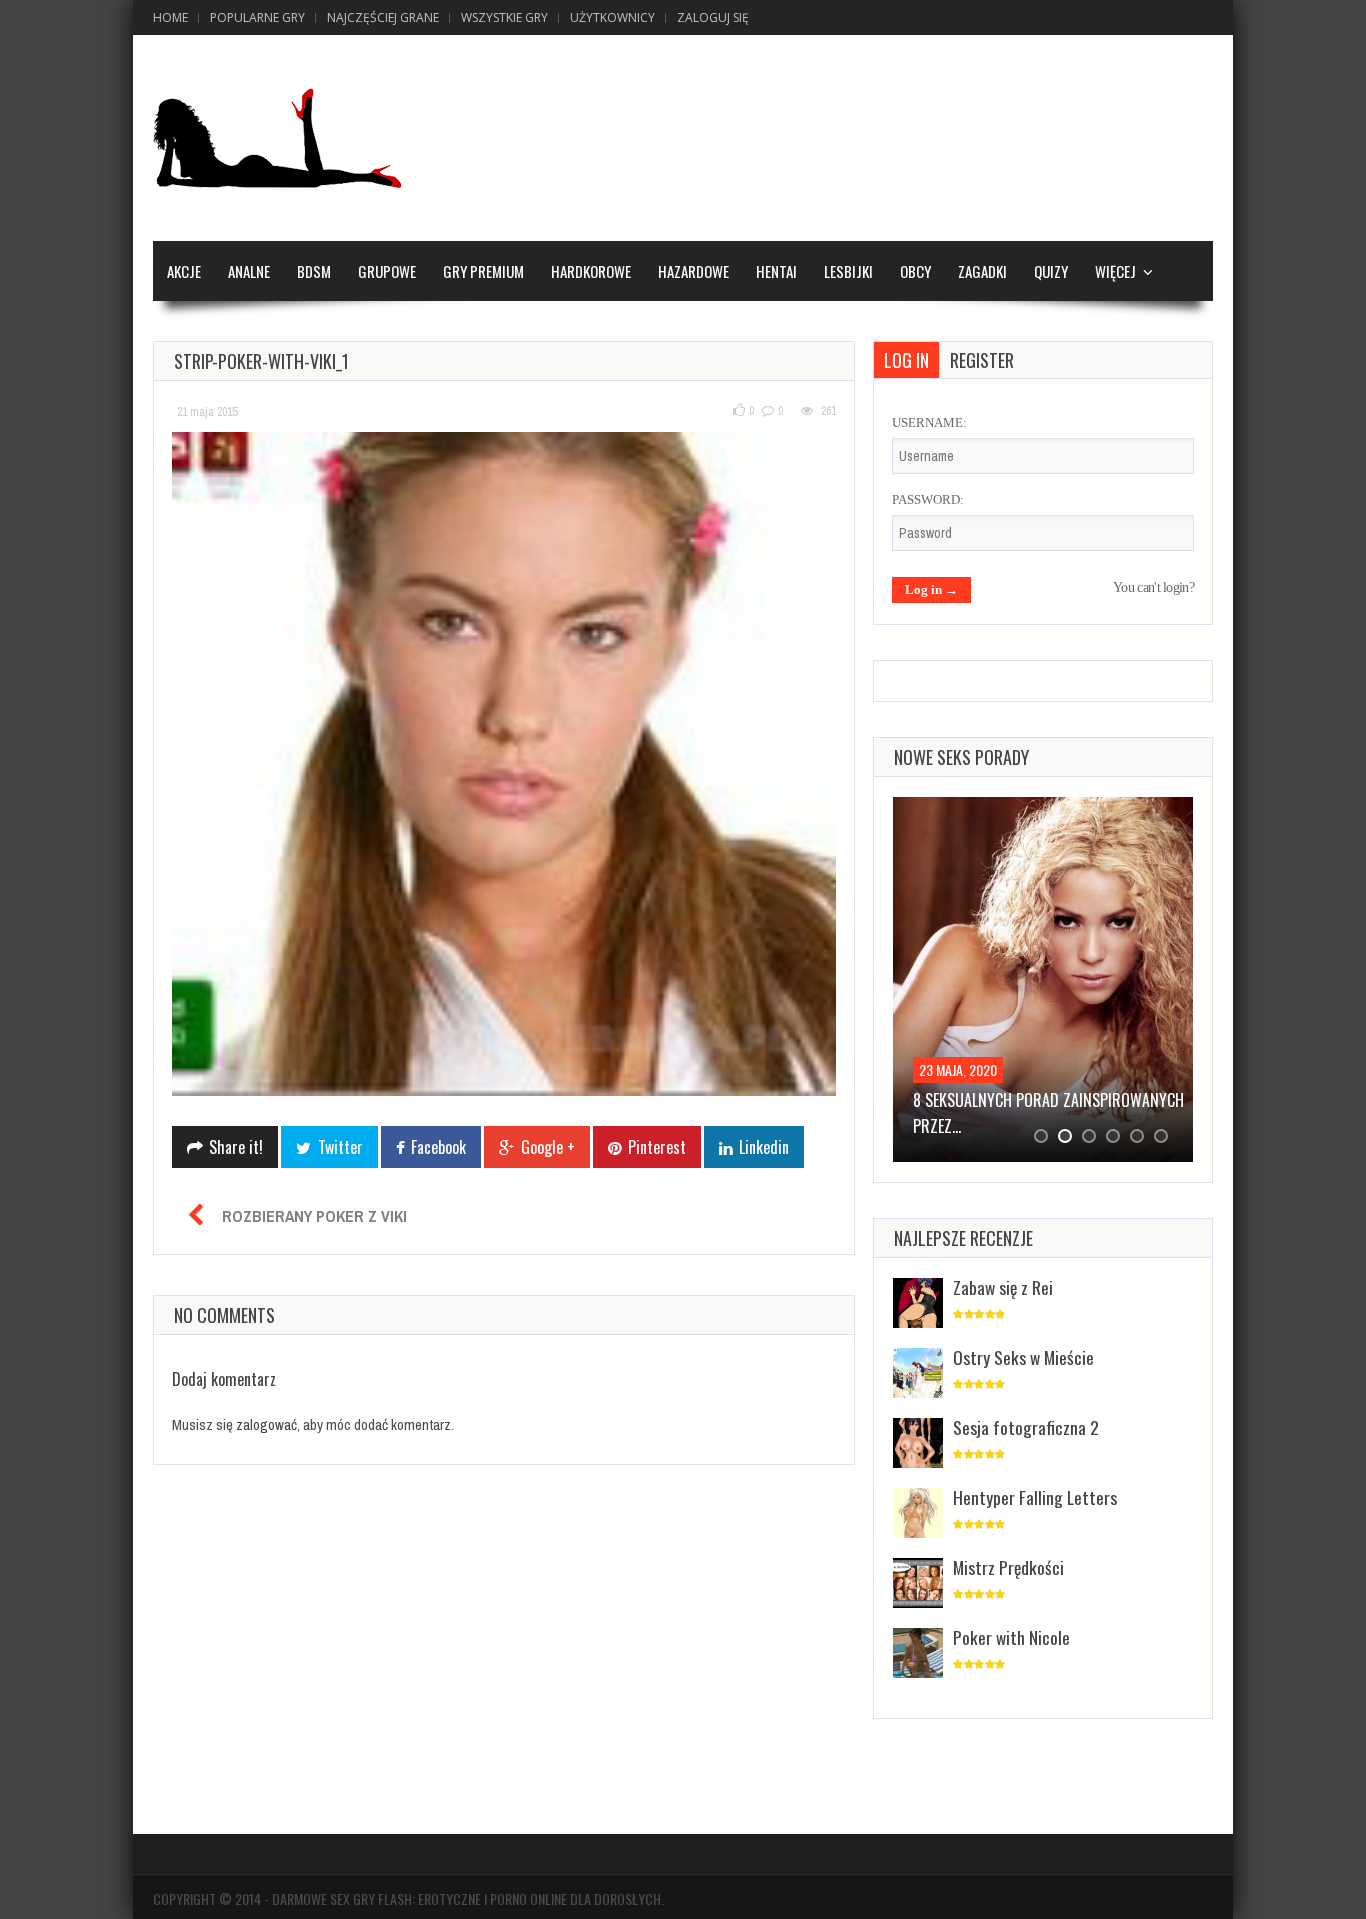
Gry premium (483, 271)
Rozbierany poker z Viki (314, 1216)
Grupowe (387, 271)
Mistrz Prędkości (1008, 1567)
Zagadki (982, 271)
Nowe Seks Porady (961, 757)
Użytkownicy (612, 17)
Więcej (1115, 271)
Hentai (776, 271)
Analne (249, 271)
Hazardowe (693, 271)
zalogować (266, 1424)
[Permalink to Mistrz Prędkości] (918, 1584)
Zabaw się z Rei (1003, 1287)
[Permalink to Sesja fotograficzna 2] (918, 1444)
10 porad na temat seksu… (1002, 1100)
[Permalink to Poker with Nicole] (918, 1654)
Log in (906, 360)
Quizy (1051, 271)
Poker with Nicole (1011, 1637)
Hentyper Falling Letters (1035, 1497)
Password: (928, 499)
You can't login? (1153, 587)
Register (982, 360)
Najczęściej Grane (383, 17)
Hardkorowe (591, 271)
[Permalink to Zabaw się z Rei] (918, 1304)
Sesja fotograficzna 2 (1026, 1427)
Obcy (915, 271)
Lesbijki (848, 271)
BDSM (314, 271)
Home (170, 17)
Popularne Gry (257, 17)
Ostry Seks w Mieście (1023, 1357)
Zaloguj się (713, 17)
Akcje (184, 271)
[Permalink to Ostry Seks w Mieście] (918, 1374)
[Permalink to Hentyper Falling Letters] (918, 1514)
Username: (929, 422)
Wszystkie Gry (504, 17)
